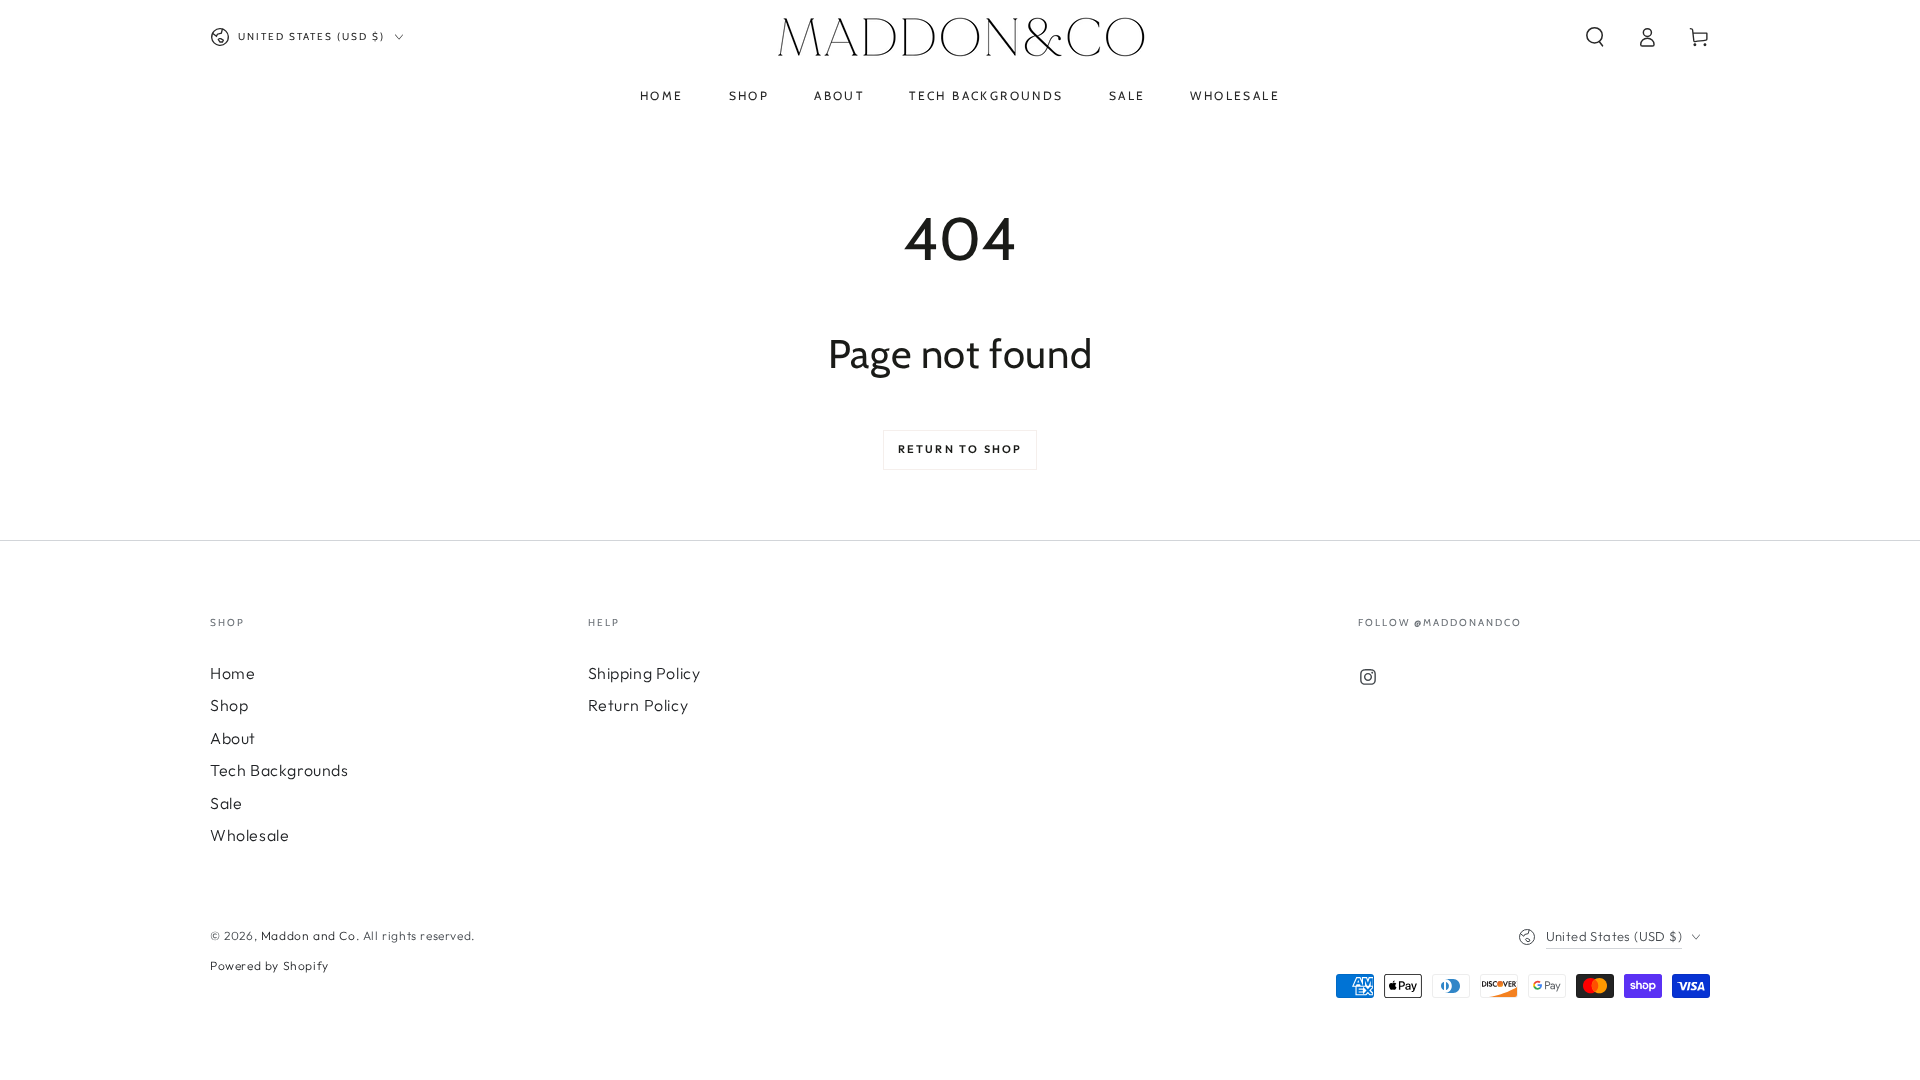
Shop (229, 705)
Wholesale (249, 835)
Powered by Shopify (269, 965)
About (233, 738)
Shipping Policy (644, 673)
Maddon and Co (308, 935)
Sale (226, 803)
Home (232, 673)
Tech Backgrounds (279, 770)
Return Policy (638, 705)
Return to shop (960, 449)
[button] (1595, 37)
